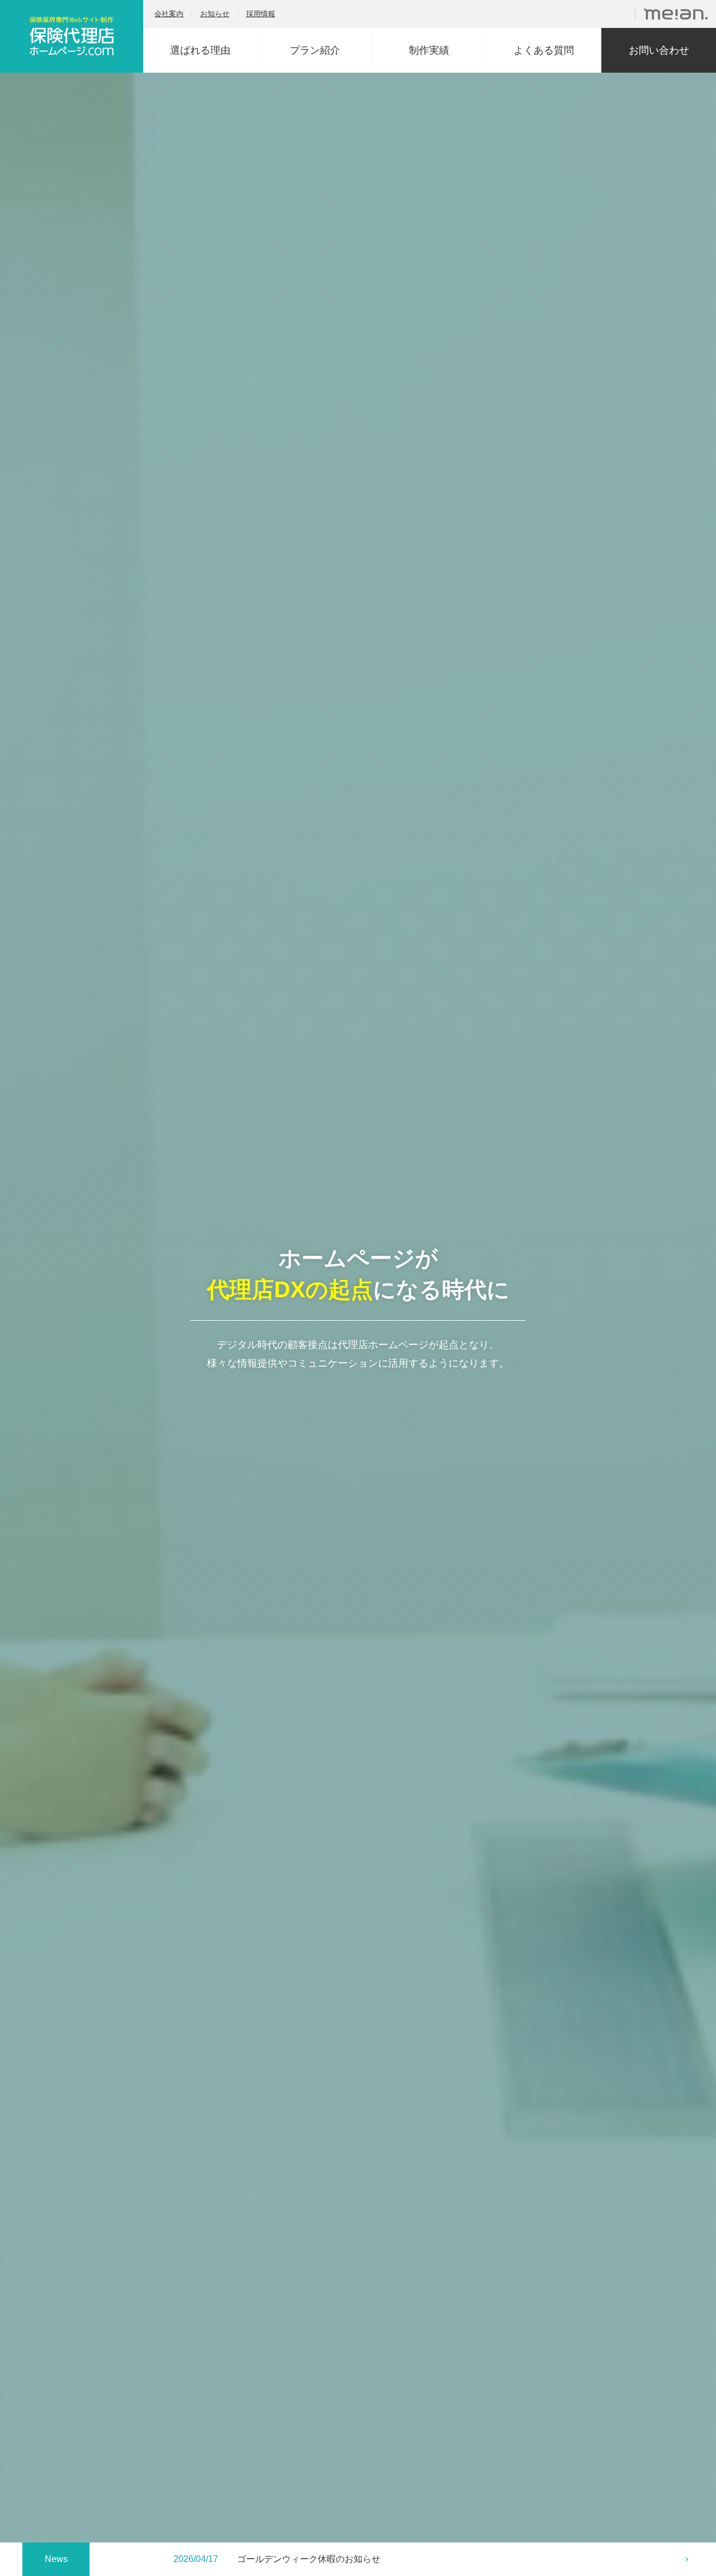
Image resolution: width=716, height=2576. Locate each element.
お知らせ (215, 14)
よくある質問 (544, 50)
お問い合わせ (659, 50)
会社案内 (169, 14)
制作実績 (429, 50)
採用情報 (261, 14)
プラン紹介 (315, 50)
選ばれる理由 (200, 50)
